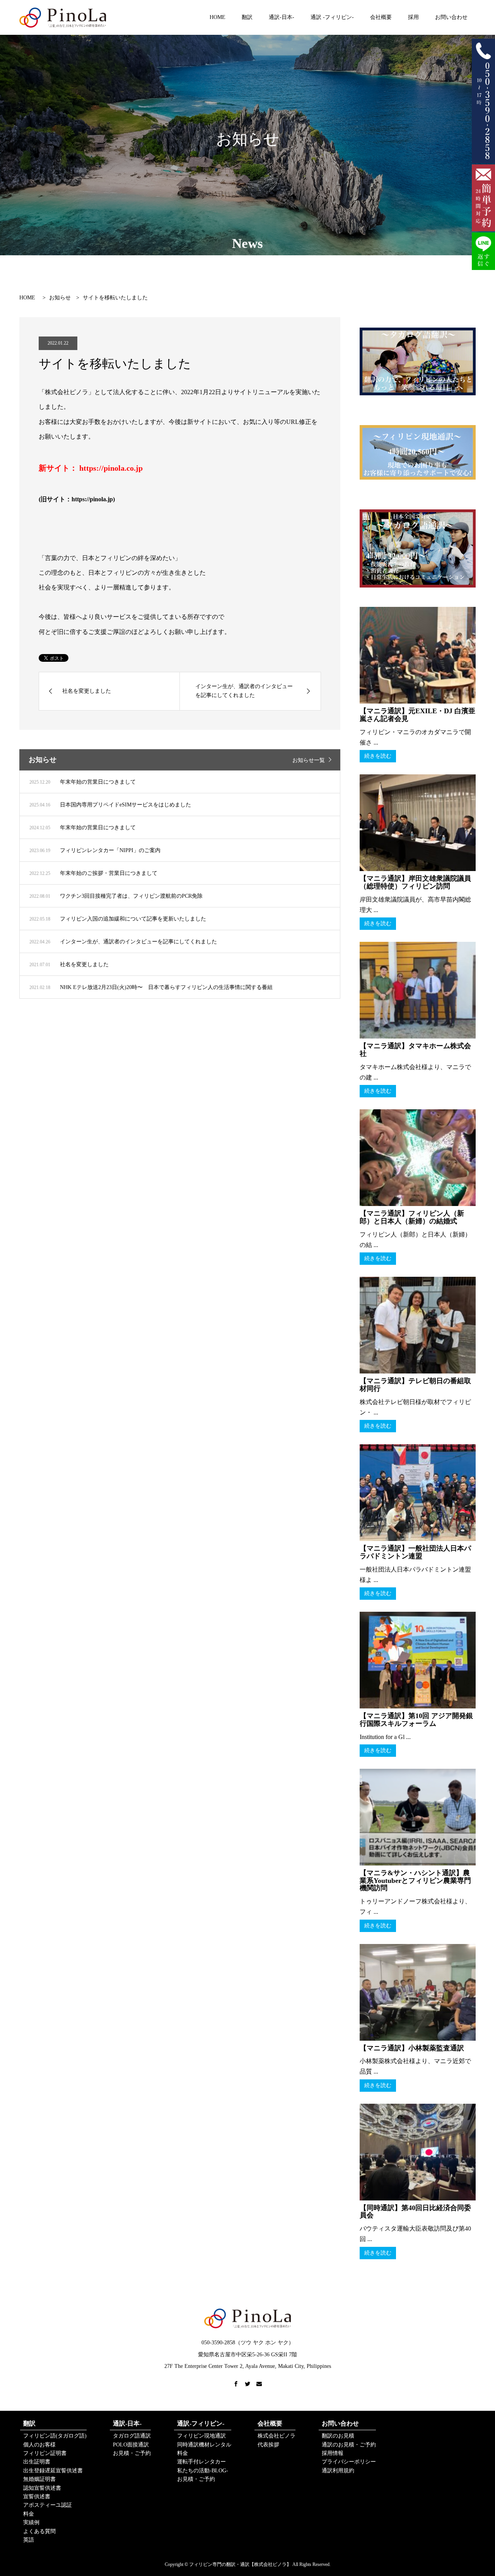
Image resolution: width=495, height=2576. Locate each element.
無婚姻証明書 (39, 2479)
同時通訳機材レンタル (204, 2445)
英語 (29, 2540)
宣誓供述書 (37, 2497)
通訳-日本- (282, 17)
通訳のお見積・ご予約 (349, 2445)
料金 (29, 2514)
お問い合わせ (451, 17)
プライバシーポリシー (349, 2462)
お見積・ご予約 (132, 2453)
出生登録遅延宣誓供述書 (53, 2471)
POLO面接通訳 (131, 2445)
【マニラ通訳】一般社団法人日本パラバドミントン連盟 (415, 1552)
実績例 (31, 2522)
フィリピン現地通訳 (201, 2436)
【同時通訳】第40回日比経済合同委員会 (415, 2212)
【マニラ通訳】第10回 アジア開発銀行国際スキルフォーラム (416, 1720)
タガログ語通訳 (132, 2436)
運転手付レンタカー (201, 2462)
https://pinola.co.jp (111, 468)
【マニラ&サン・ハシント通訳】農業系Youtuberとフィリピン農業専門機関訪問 (415, 1881)
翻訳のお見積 (338, 2436)
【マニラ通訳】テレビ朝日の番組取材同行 (415, 1385)
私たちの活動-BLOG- (203, 2471)
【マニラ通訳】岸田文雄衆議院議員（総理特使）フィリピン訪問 (415, 882)
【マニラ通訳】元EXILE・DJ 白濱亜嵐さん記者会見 (417, 715)
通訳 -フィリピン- (332, 17)
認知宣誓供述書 (42, 2488)
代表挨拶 (268, 2445)
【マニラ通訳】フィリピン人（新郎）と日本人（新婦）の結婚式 (412, 1217)
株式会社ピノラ (277, 2436)
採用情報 (333, 2453)
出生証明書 (37, 2462)
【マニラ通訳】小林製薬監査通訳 (412, 2048)
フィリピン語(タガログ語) (55, 2436)
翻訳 (247, 17)
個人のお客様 (39, 2445)
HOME (218, 17)
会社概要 (381, 17)
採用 (413, 17)
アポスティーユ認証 (48, 2505)
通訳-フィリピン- (201, 2423)
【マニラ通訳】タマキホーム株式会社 (415, 1050)
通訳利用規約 (338, 2471)
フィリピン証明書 (45, 2453)
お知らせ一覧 (309, 760)
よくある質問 (39, 2531)
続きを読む (378, 756)
